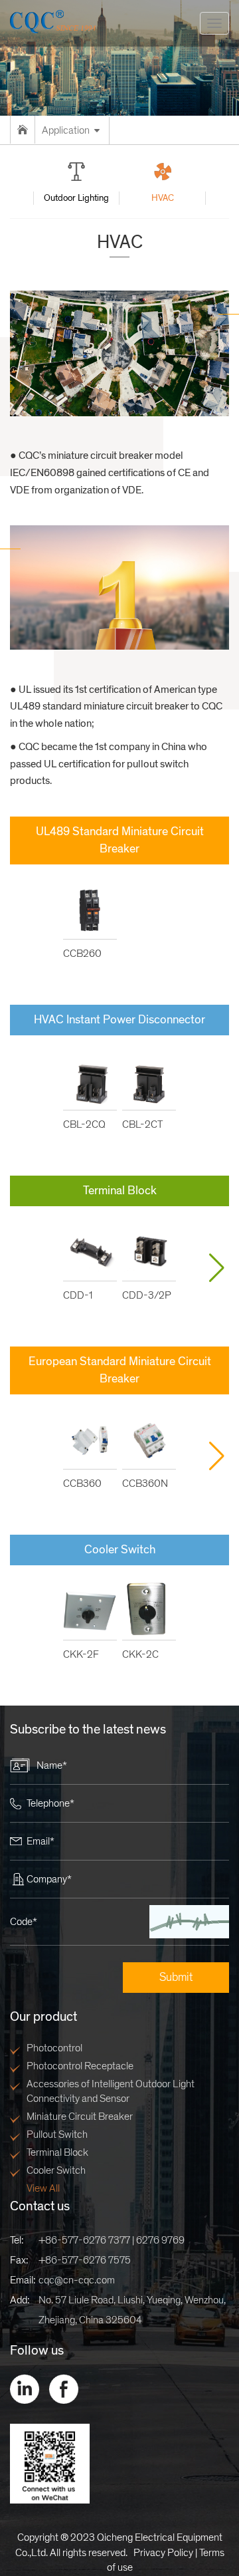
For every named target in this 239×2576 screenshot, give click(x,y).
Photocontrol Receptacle (80, 2066)
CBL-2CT (142, 1124)
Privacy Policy (163, 2553)
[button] (216, 1268)
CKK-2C (140, 1654)
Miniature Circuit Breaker (80, 2117)
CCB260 (82, 954)
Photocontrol (54, 2048)
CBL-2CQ (84, 1124)
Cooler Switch (56, 2170)
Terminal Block (57, 2152)
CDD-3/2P (147, 1295)
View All (43, 2188)
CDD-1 (78, 1295)
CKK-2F (81, 1654)
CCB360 (82, 1483)
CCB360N (145, 1483)
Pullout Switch (57, 2134)
